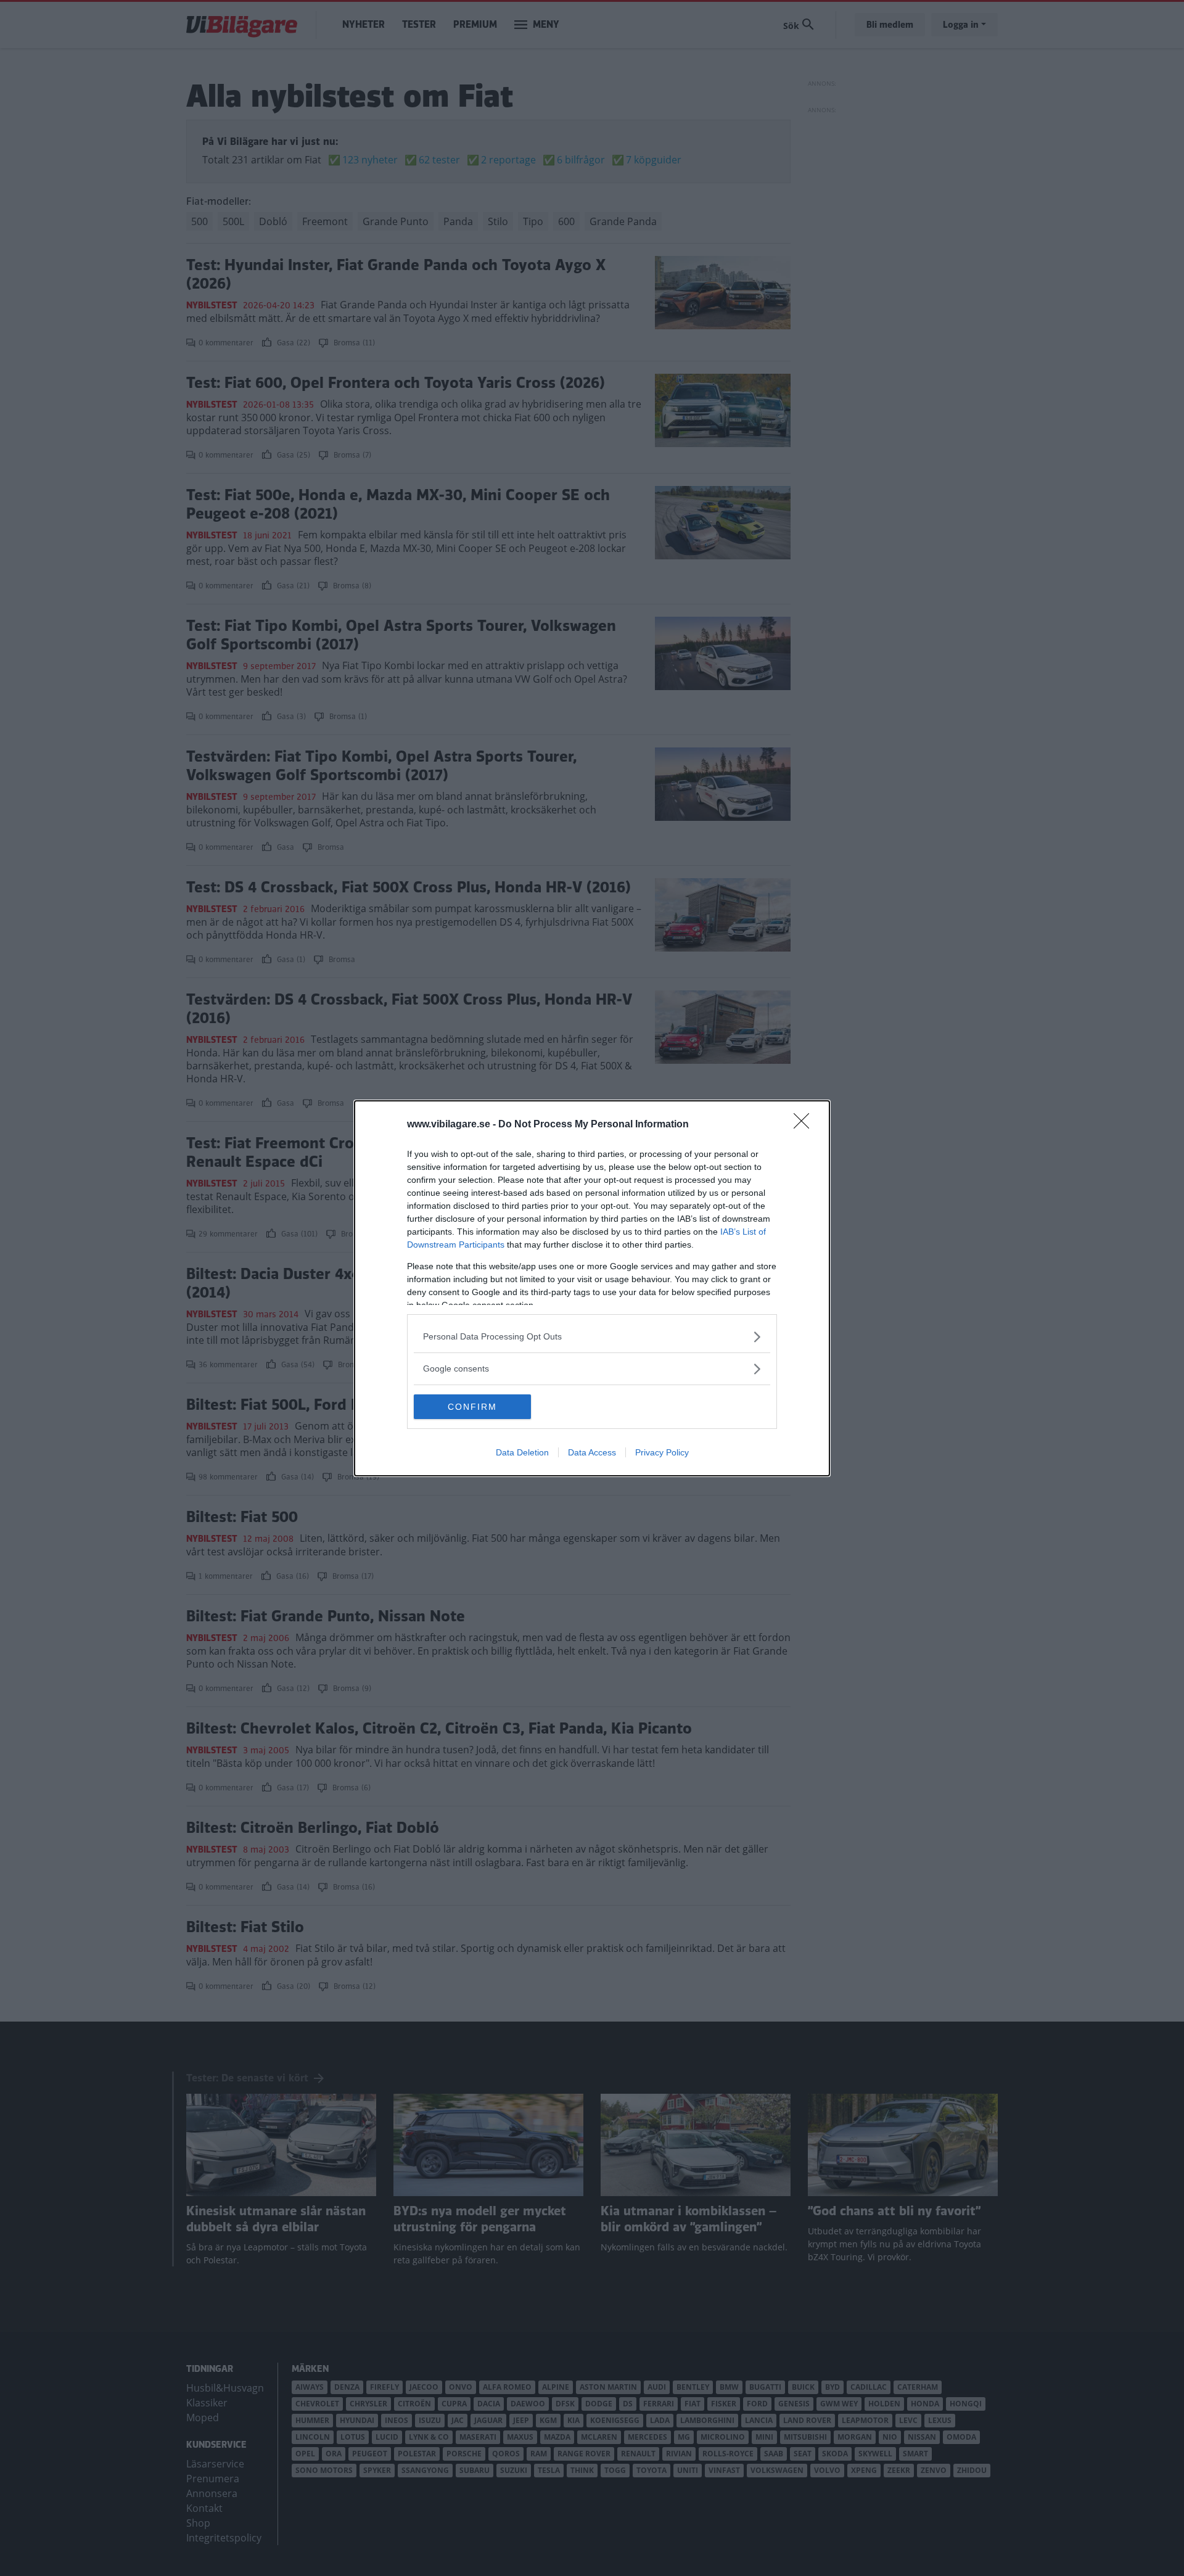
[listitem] (592, 1337)
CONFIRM (472, 1407)
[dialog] (592, 1288)
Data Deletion (522, 1452)
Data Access (592, 1452)
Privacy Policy (662, 1452)
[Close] (805, 1125)
